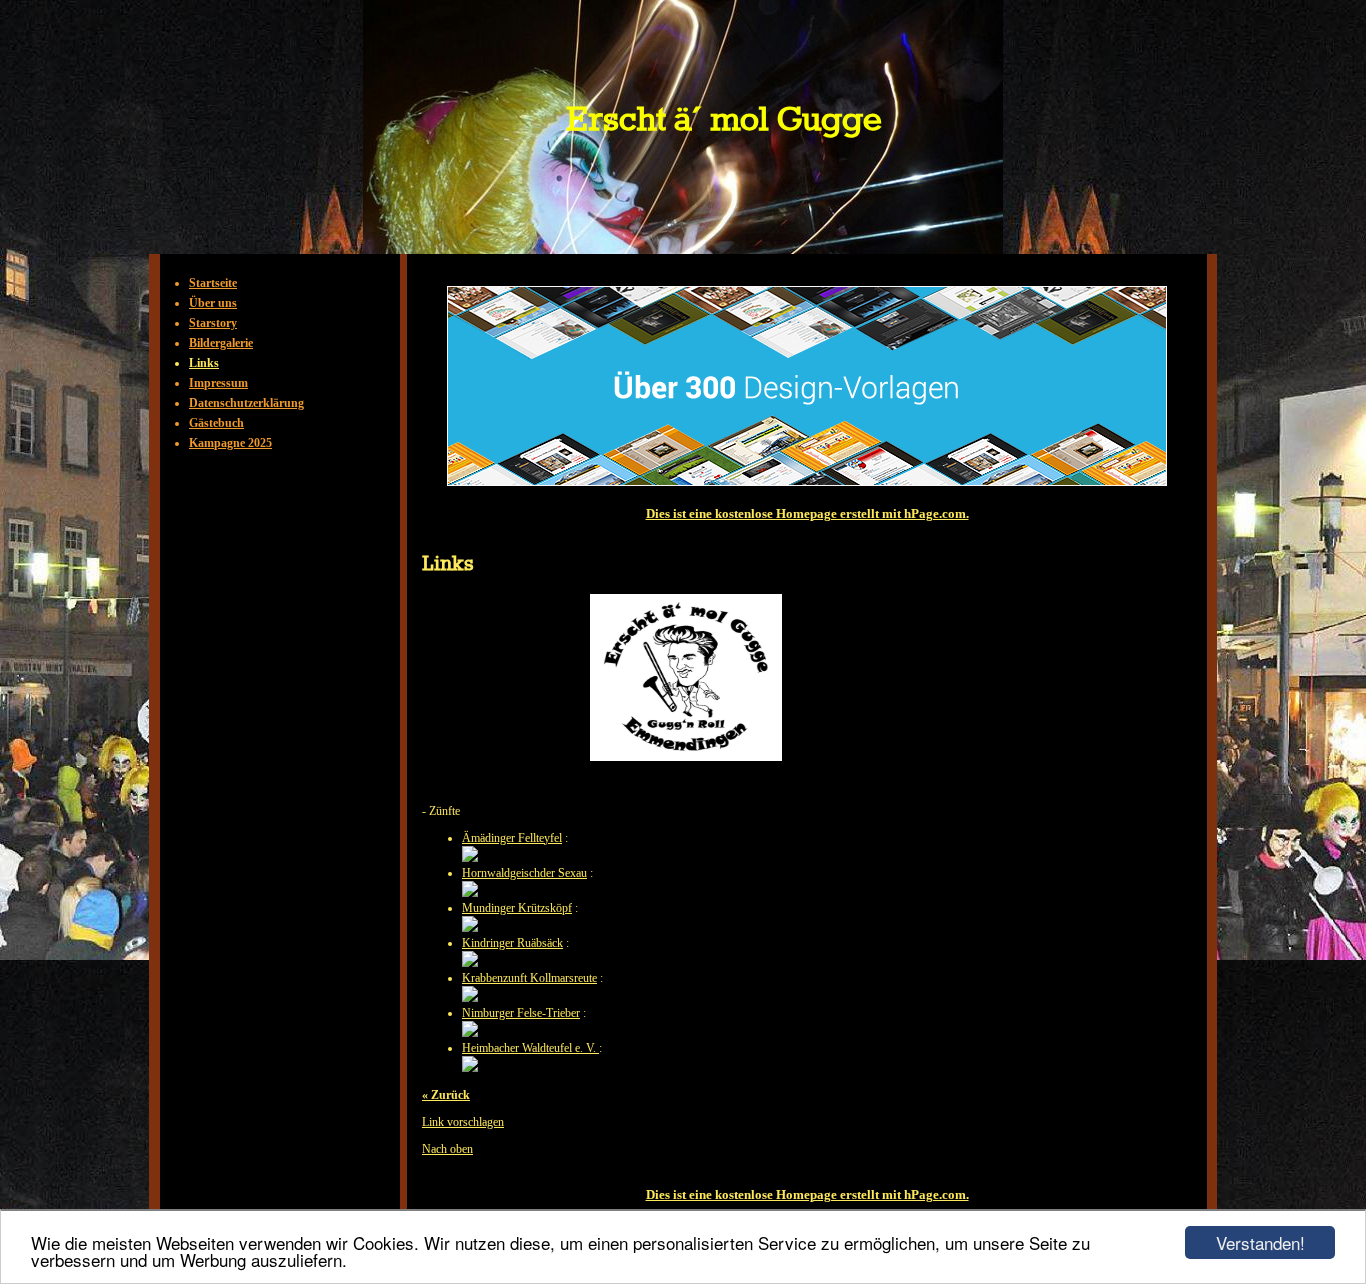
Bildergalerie (221, 343)
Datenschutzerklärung (246, 403)
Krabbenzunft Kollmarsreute (529, 978)
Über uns (213, 303)
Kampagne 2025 (230, 443)
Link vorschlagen (463, 1122)
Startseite (213, 283)
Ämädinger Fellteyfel (512, 838)
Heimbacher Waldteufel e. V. (530, 1048)
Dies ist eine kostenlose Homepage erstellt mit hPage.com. (807, 513)
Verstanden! (1260, 1242)
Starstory (213, 323)
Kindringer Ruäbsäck (512, 943)
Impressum (218, 383)
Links (204, 363)
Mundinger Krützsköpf (517, 908)
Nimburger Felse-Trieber (521, 1013)
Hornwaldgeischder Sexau (524, 873)
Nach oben (447, 1149)
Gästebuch (216, 423)
